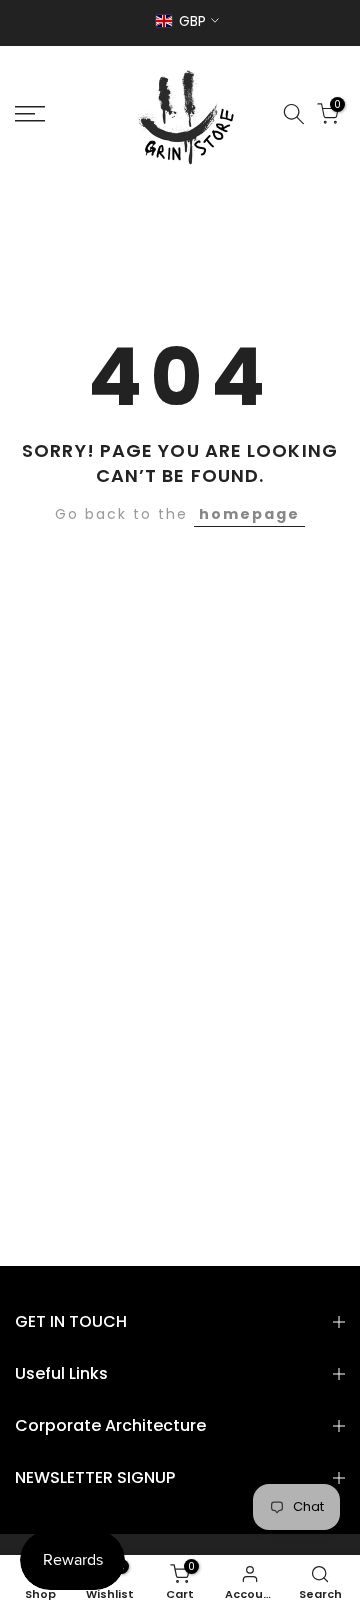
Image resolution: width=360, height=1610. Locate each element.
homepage (249, 514)
